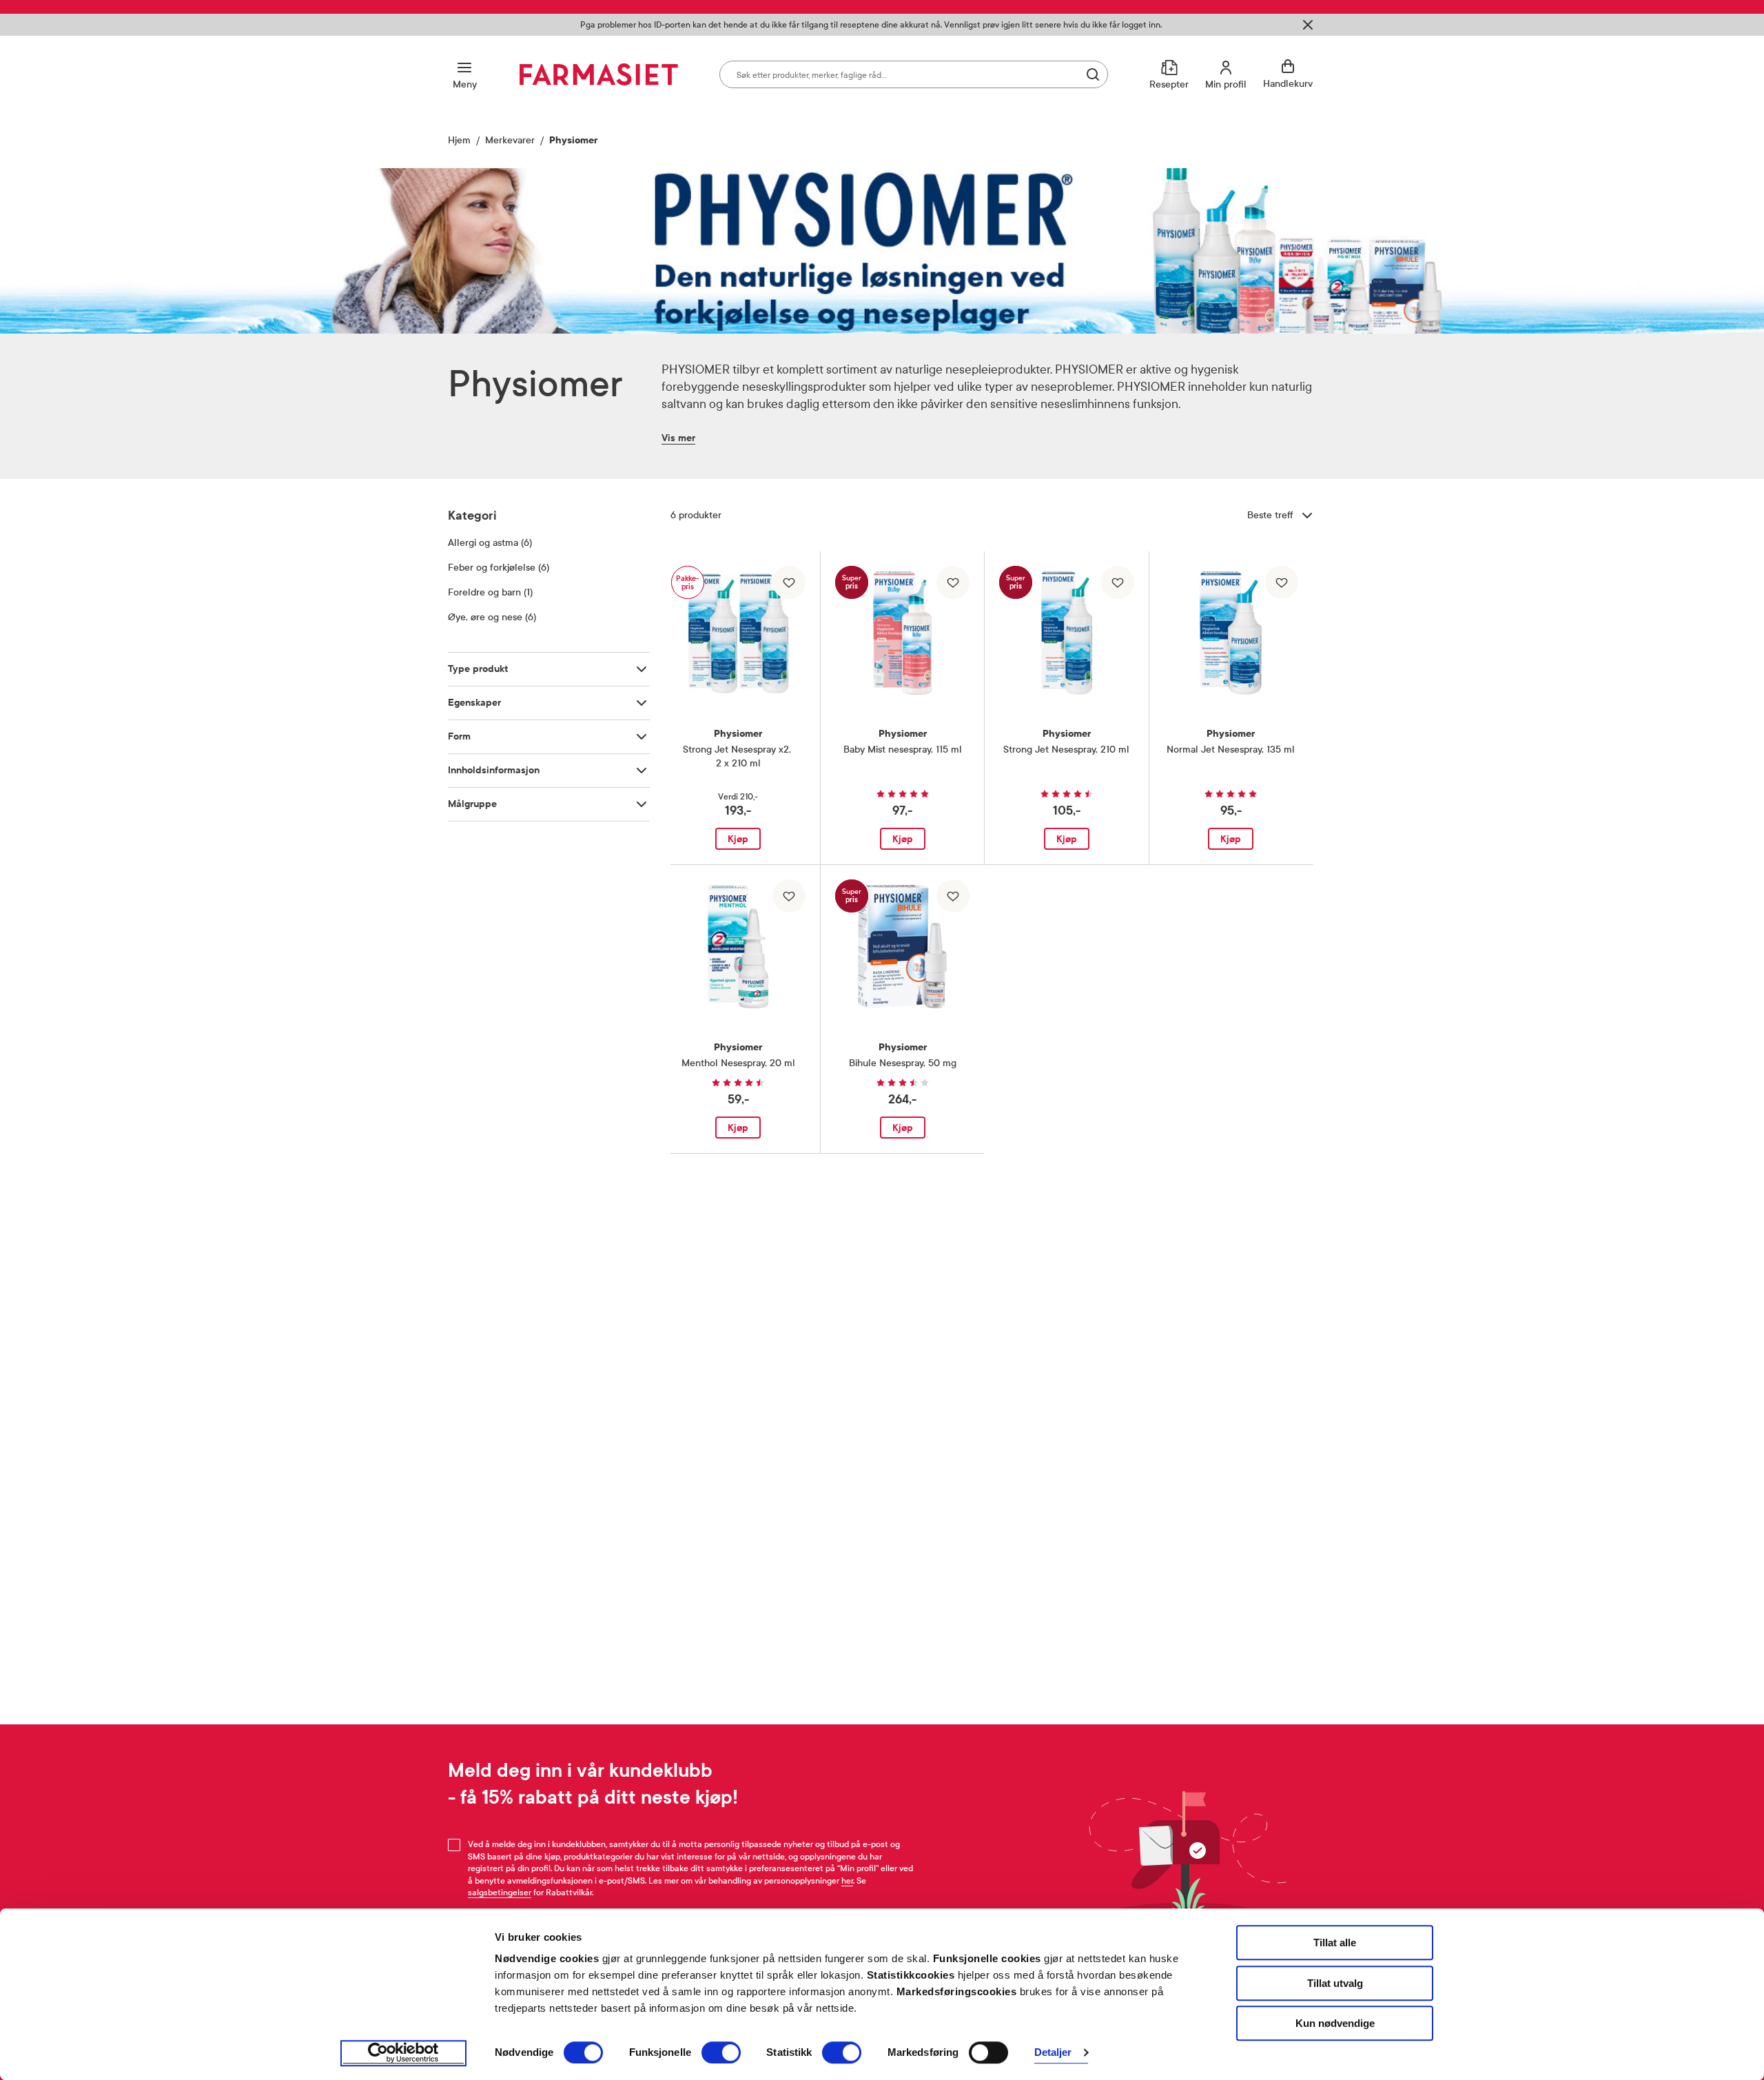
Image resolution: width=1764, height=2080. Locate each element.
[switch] (721, 2052)
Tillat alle (1335, 1943)
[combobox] (914, 74)
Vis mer (678, 438)
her (847, 1881)
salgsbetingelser (500, 1893)
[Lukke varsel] (1308, 25)
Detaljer (1053, 2053)
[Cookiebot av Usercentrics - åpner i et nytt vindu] (403, 2053)
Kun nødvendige (1335, 2023)
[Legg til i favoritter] (789, 582)
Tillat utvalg (1335, 1983)
